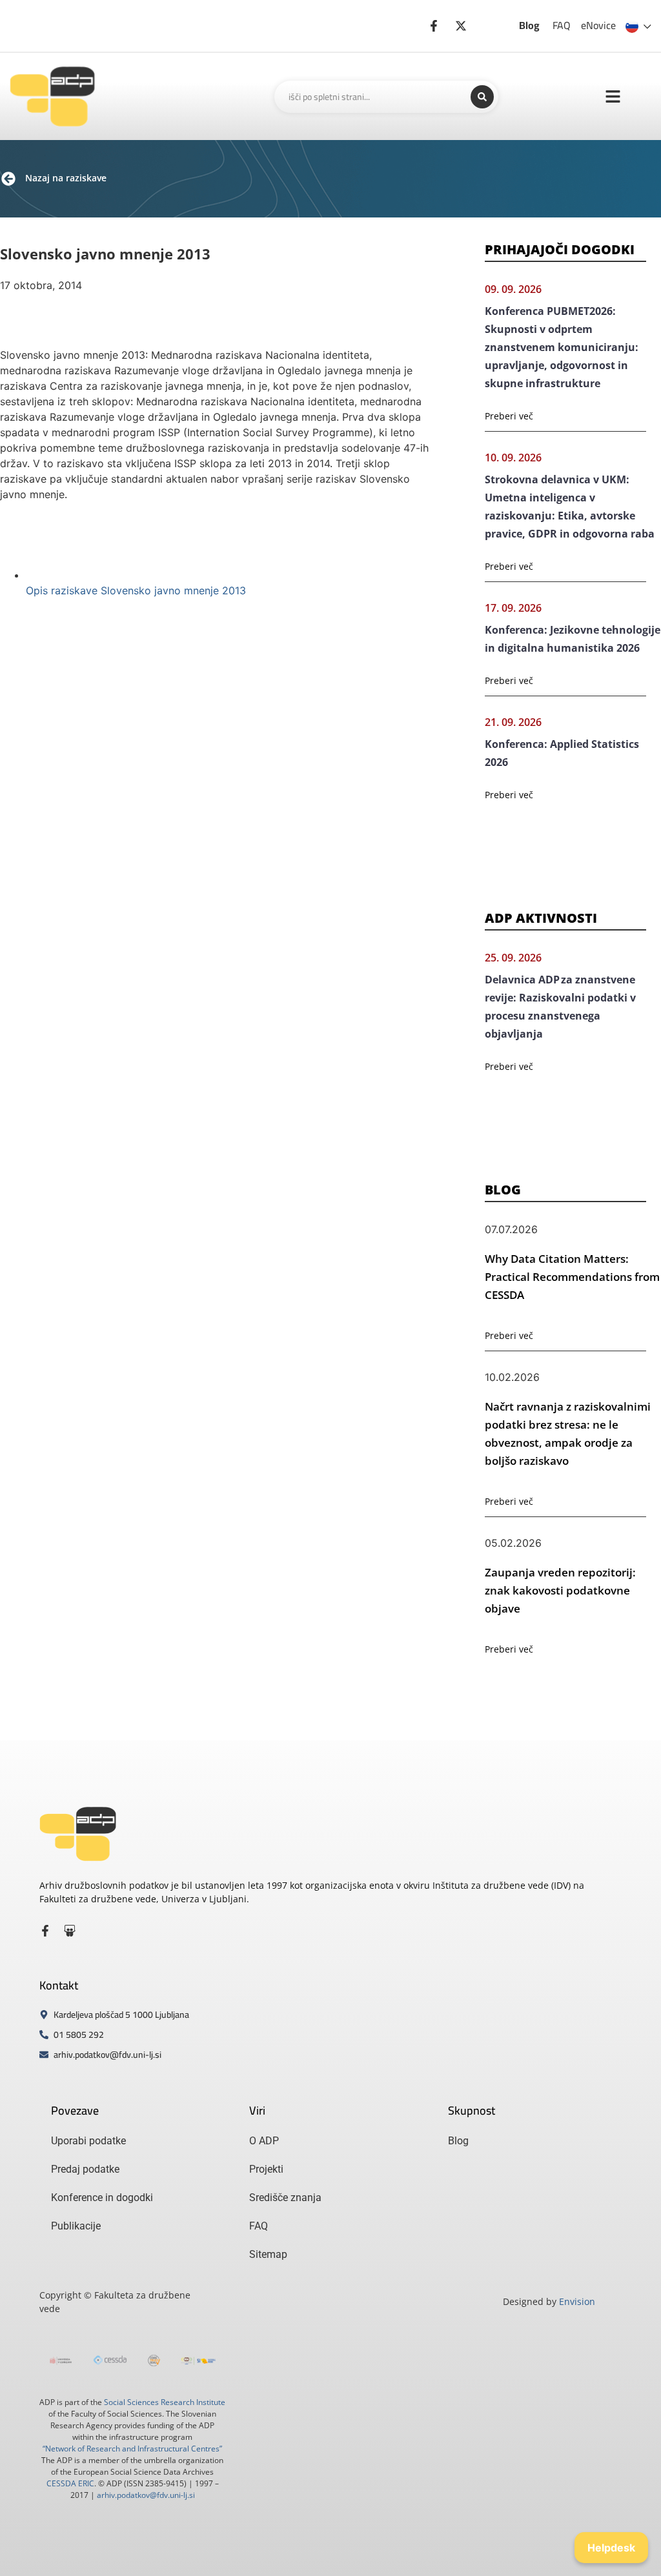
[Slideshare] (70, 1931)
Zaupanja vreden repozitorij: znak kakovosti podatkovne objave (560, 1590)
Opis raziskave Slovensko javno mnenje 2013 (136, 590)
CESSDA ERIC (70, 2483)
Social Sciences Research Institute (165, 2402)
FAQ (562, 25)
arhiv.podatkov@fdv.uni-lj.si (146, 2495)
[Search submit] (482, 97)
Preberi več (509, 416)
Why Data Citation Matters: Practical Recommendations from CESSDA (572, 1277)
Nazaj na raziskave (66, 178)
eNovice (598, 25)
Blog (529, 25)
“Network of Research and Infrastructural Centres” (132, 2449)
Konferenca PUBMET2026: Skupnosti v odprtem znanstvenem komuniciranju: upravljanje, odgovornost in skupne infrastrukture (562, 347)
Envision (577, 2301)
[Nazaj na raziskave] (8, 179)
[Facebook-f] (45, 1931)
